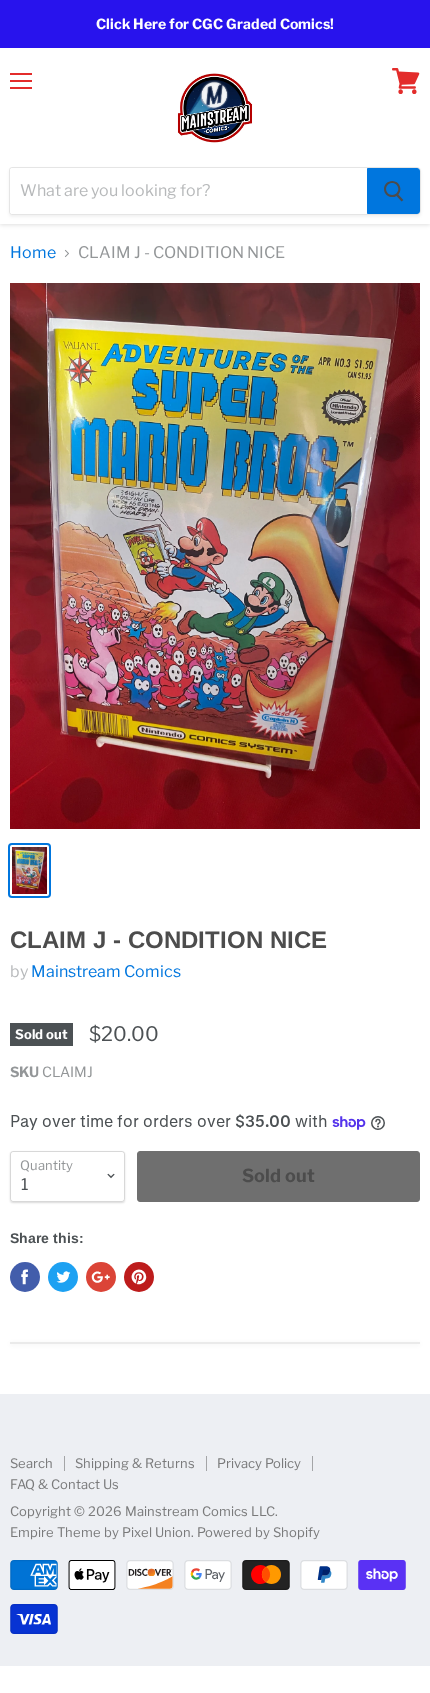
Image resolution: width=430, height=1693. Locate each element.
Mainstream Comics (106, 971)
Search (31, 1463)
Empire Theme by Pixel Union (100, 1532)
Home (33, 253)
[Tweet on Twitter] (63, 1277)
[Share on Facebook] (25, 1277)
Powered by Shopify (258, 1532)
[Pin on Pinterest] (139, 1277)
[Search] (393, 191)
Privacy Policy (259, 1463)
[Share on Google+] (101, 1277)
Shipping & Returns (135, 1463)
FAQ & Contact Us (64, 1484)
